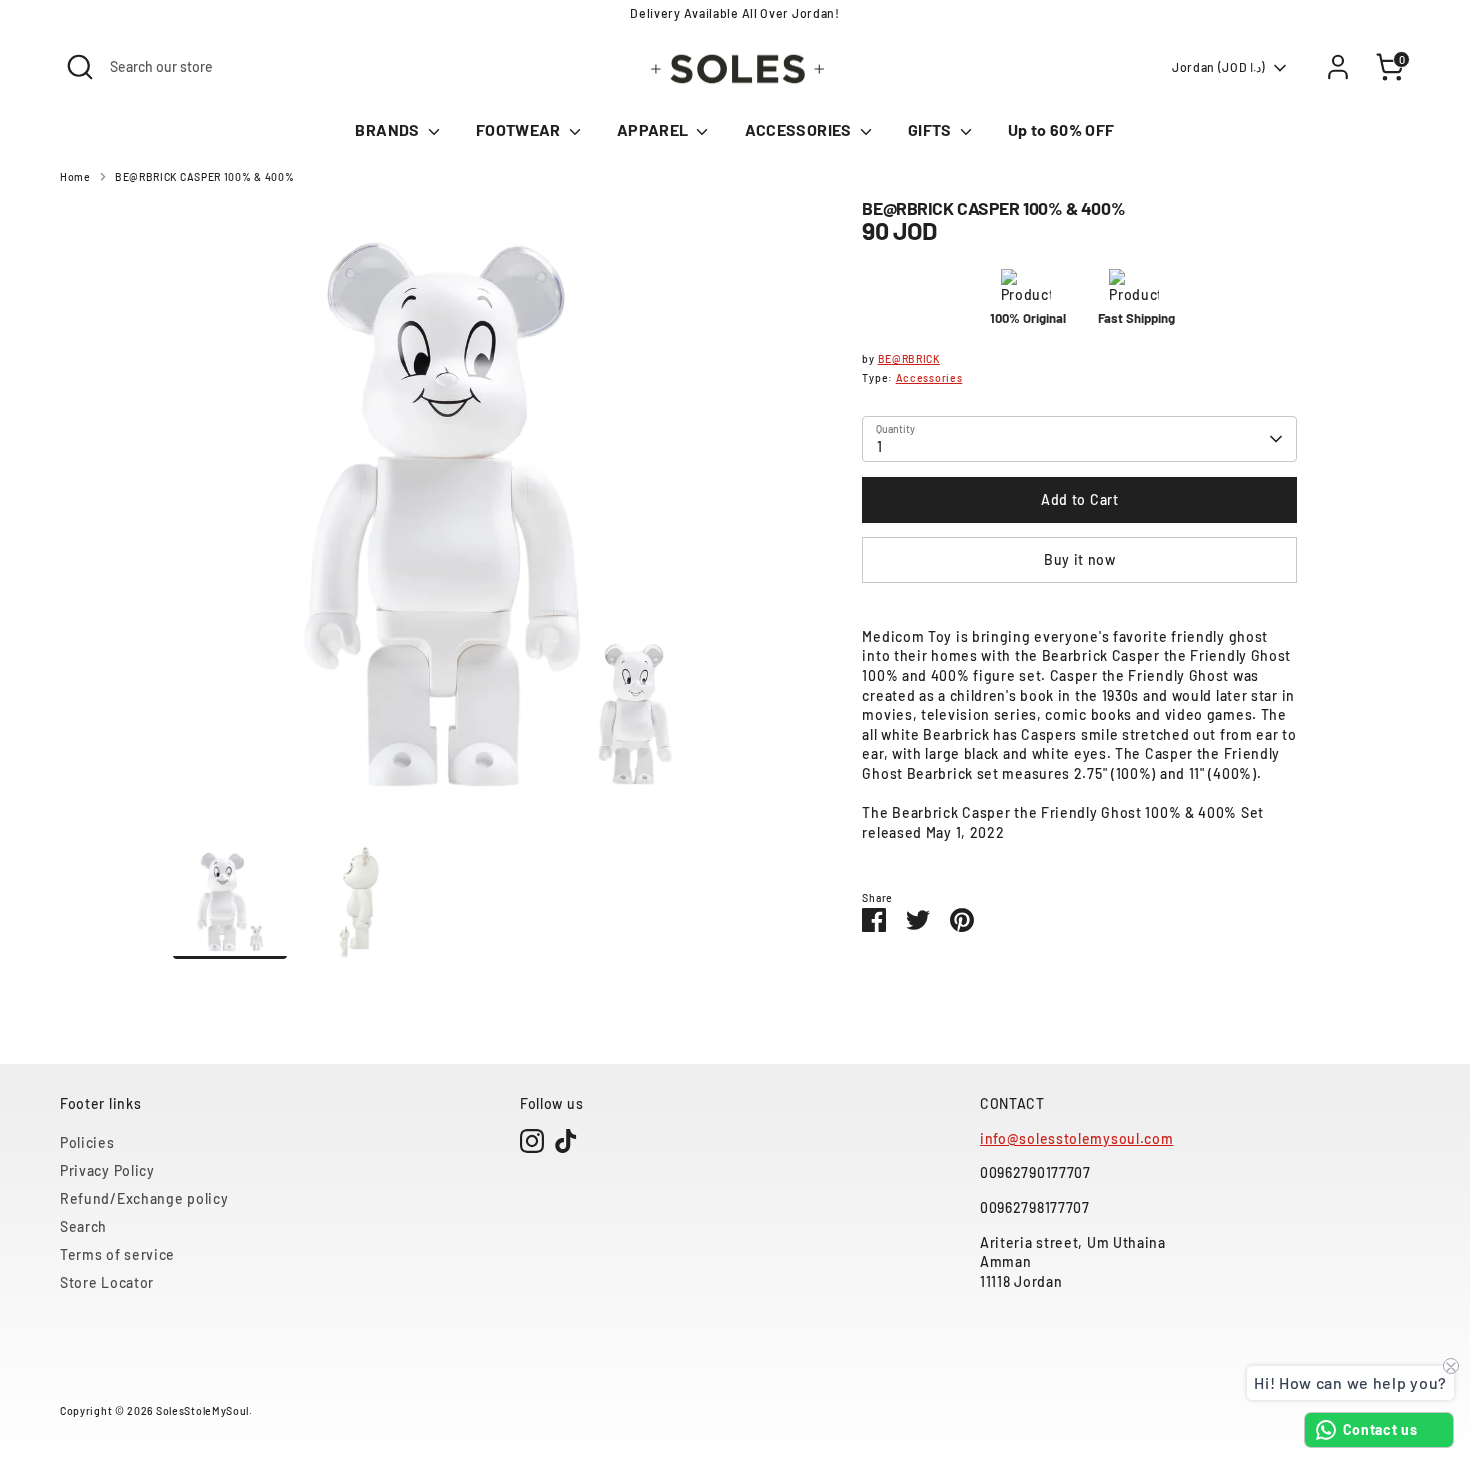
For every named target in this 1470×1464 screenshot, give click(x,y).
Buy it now (1080, 559)
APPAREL (654, 129)
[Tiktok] (566, 1141)
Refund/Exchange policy (144, 1198)
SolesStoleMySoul (202, 1410)
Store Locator (107, 1282)
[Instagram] (532, 1141)
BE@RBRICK (909, 358)
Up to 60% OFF (1061, 129)
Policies (87, 1142)
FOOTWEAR (520, 129)
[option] (488, 522)
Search (83, 1226)
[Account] (1338, 67)
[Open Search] (80, 67)
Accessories (929, 377)
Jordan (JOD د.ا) (1219, 67)
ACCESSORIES (800, 129)
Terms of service (117, 1254)
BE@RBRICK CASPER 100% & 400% (205, 176)
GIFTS (931, 129)
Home (75, 176)
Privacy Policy (107, 1170)
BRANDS (388, 129)
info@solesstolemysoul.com (1077, 1138)
